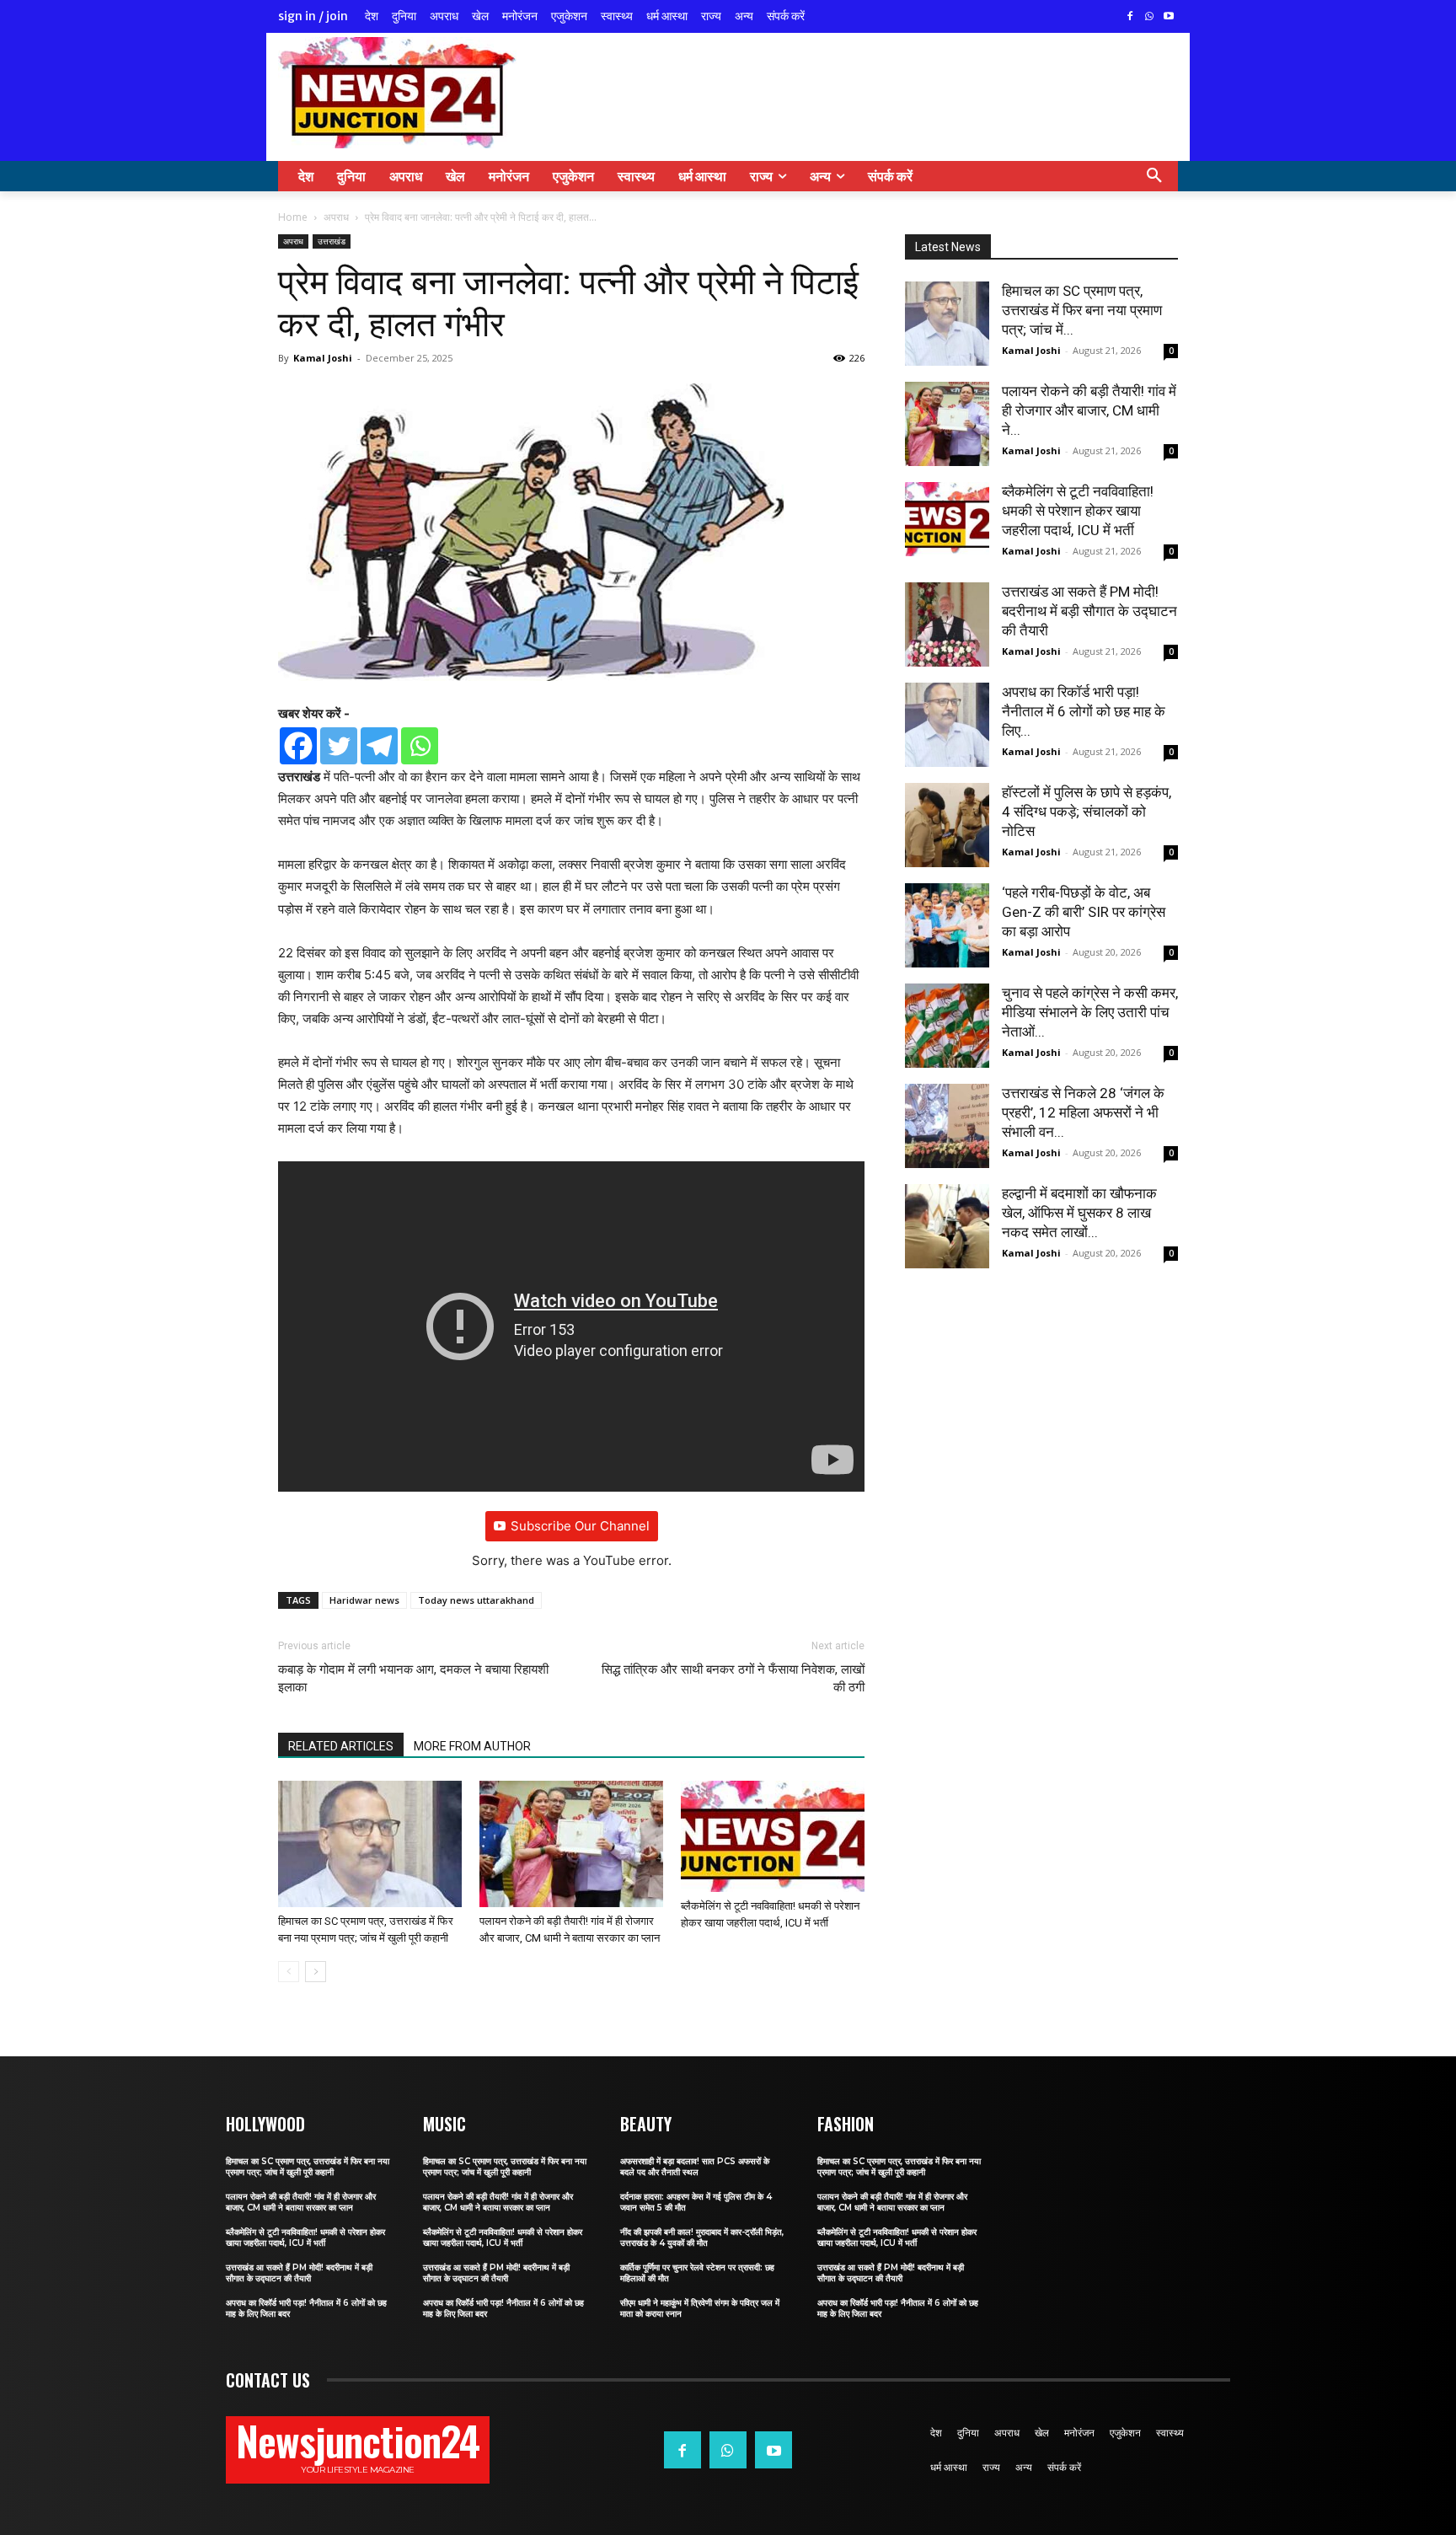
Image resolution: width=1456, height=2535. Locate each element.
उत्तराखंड (332, 241)
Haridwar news (364, 1600)
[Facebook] (1130, 17)
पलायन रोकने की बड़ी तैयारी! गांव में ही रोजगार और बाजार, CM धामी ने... (1089, 410)
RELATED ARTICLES (341, 1746)
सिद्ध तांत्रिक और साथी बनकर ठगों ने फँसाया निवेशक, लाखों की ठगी (733, 1678)
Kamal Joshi (323, 358)
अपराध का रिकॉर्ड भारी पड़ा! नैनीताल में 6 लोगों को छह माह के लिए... (1084, 711)
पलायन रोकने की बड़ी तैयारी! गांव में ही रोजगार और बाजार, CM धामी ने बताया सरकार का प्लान (301, 2202)
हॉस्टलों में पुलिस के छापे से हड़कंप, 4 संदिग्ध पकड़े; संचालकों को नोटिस (1087, 812)
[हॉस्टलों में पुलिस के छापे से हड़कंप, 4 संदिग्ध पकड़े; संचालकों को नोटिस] (947, 825)
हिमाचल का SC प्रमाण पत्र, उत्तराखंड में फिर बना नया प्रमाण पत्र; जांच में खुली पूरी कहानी (308, 2167)
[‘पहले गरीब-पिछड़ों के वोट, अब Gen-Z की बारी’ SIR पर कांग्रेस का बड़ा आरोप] (947, 925)
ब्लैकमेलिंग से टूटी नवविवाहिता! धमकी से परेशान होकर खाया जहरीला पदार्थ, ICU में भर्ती (1078, 511)
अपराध (336, 217)
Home (293, 217)
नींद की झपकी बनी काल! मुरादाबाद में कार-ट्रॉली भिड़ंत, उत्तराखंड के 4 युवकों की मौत (702, 2238)
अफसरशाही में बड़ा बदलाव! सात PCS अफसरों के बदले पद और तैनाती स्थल (695, 2167)
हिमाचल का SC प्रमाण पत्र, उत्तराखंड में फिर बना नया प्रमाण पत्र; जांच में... (1082, 310)
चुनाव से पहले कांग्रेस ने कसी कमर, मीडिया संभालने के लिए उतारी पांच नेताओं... (1090, 1012)
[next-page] (316, 1972)
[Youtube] (1168, 17)
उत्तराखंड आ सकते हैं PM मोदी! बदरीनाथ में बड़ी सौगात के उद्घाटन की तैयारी (1089, 611)
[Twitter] (339, 746)
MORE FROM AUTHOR (472, 1746)
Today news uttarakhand (476, 1600)
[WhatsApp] (1149, 17)
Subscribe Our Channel (580, 1526)
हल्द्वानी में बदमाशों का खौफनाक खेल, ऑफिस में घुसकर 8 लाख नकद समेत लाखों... (1079, 1213)
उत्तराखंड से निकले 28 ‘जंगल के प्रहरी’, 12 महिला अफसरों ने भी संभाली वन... (1083, 1112)
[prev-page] (289, 1972)
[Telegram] (379, 746)
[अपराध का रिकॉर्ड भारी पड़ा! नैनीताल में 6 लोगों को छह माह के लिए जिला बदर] (947, 725)
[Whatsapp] (420, 746)
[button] (1154, 176)
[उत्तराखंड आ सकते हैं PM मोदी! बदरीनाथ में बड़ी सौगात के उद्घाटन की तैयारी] (947, 624)
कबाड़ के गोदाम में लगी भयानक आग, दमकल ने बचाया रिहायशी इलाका (413, 1678)
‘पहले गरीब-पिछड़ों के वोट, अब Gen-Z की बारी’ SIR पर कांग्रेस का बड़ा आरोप (1084, 912)
